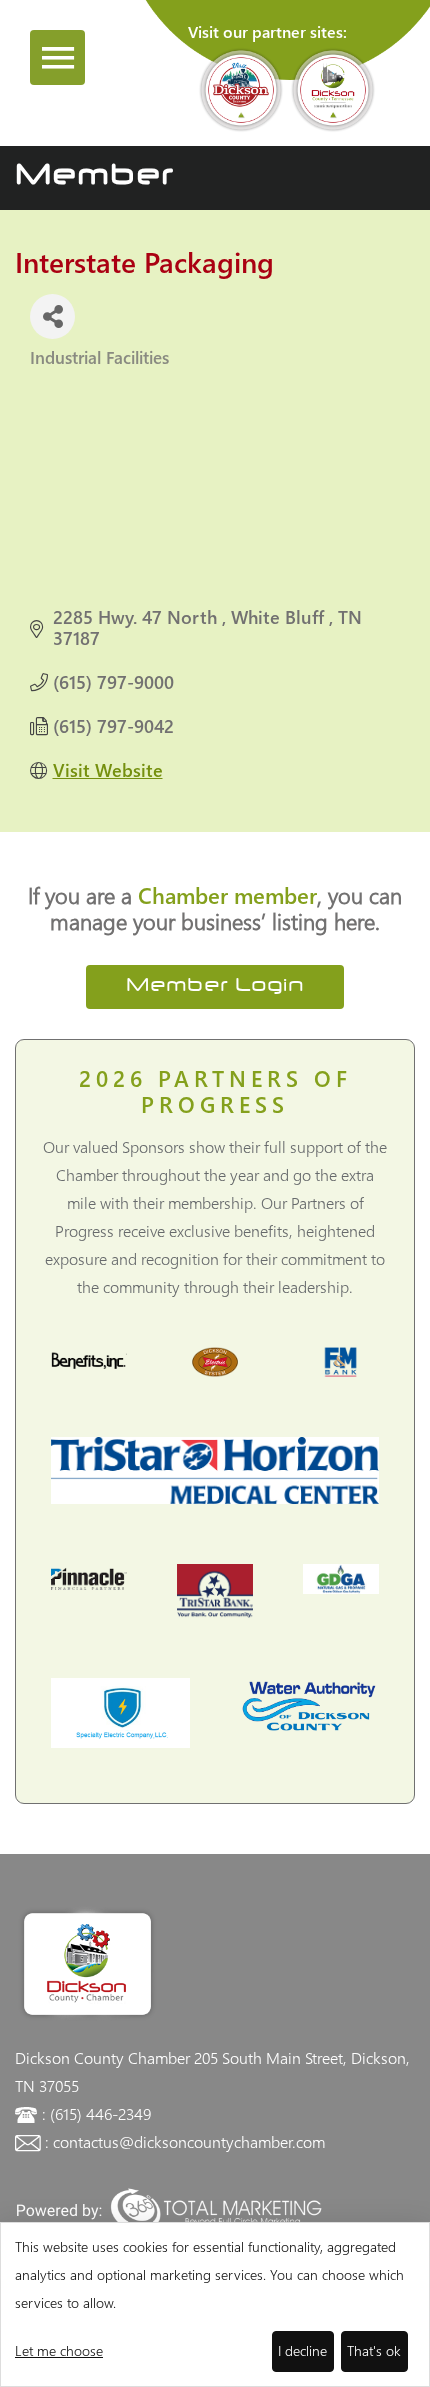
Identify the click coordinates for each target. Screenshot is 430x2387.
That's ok (374, 2350)
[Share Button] (52, 316)
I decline (302, 2350)
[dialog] (215, 2304)
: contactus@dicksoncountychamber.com (185, 2141)
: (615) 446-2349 (96, 2113)
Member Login (215, 986)
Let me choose (59, 2350)
